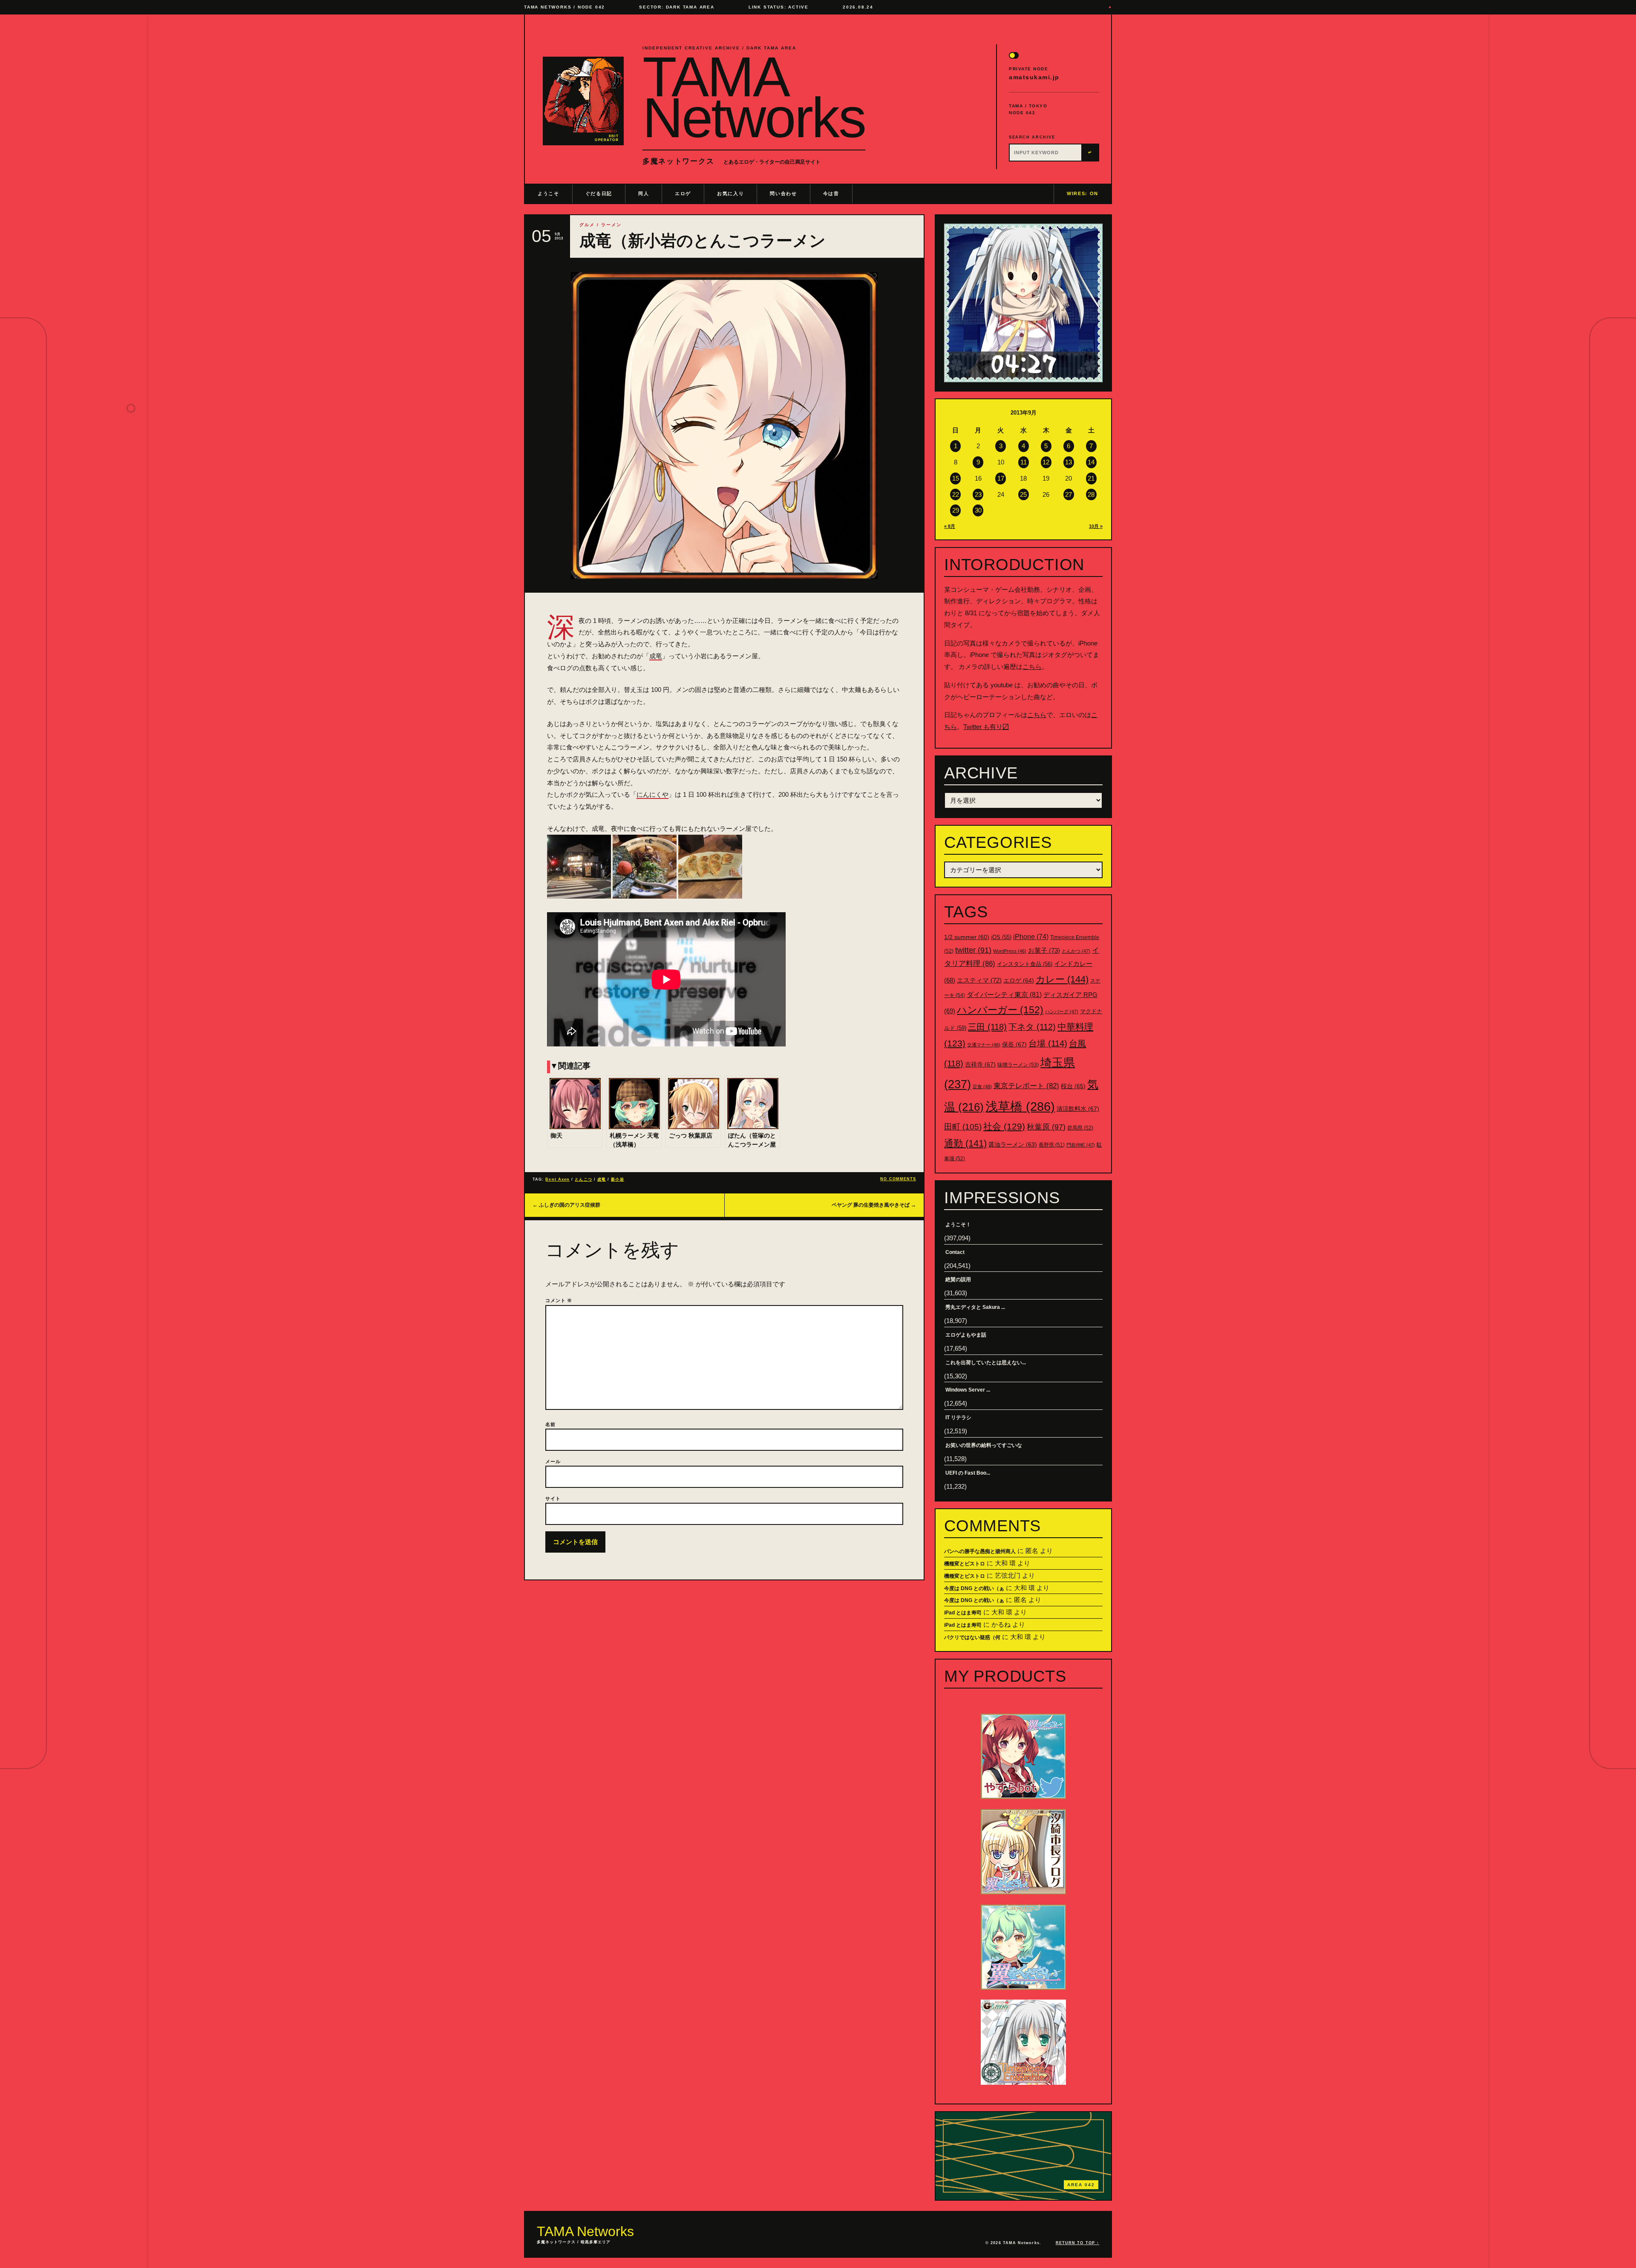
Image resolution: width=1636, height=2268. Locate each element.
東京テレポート (1026, 1086)
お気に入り (730, 193)
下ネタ (1032, 1027)
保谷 (1014, 1044)
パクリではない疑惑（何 (972, 1637)
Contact (955, 1252)
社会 (1004, 1126)
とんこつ (583, 1179)
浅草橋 (1020, 1106)
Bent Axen (557, 1179)
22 (956, 494)
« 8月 (950, 526)
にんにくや (652, 794)
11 (1024, 462)
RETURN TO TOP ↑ (1077, 2243)
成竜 (656, 656)
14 (1091, 462)
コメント (559, 1300)
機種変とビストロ (965, 1564)
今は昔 (831, 193)
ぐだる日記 (599, 193)
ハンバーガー (1000, 1010)
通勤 (965, 1143)
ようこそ (549, 193)
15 (956, 478)
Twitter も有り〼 (986, 727)
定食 (982, 1086)
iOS (1001, 937)
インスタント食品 (1025, 964)
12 (1046, 462)
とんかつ (1076, 951)
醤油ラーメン (1013, 1144)
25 (1023, 494)
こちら (1032, 667)
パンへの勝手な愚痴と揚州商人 (980, 1551)
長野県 (1052, 1145)
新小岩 (617, 1179)
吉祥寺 (980, 1064)
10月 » (1096, 526)
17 (1001, 478)
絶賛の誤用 (958, 1280)
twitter (973, 950)
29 (956, 510)
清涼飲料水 (1078, 1109)
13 (1069, 462)
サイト (553, 1499)
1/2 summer (967, 937)
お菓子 (1044, 950)
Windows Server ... (968, 1390)
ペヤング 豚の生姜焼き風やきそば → (874, 1205)
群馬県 (1080, 1128)
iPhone (1031, 937)
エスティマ (979, 980)
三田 (987, 1027)
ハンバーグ (1062, 1012)
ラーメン (611, 225)
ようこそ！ (958, 1225)
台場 (1048, 1043)
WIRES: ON (1083, 193)
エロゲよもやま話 (966, 1335)
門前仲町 (1081, 1145)
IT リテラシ (958, 1418)
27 (1069, 494)
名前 (550, 1424)
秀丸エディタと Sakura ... (975, 1307)
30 (978, 510)
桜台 (1073, 1086)
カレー (1062, 979)
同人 (644, 193)
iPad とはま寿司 (963, 1613)
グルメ (587, 225)
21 (1091, 478)
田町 (963, 1127)
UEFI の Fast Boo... (968, 1473)
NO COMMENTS (898, 1179)
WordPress (1010, 951)
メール (553, 1461)
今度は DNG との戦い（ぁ (974, 1588)
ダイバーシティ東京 (1004, 994)
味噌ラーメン (1018, 1065)
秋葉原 (1046, 1127)
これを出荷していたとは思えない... (986, 1363)
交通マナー (984, 1045)
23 (978, 494)
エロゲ (683, 193)
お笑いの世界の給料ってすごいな (984, 1445)
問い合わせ (783, 193)
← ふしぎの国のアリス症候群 (566, 1205)
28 (1091, 494)
